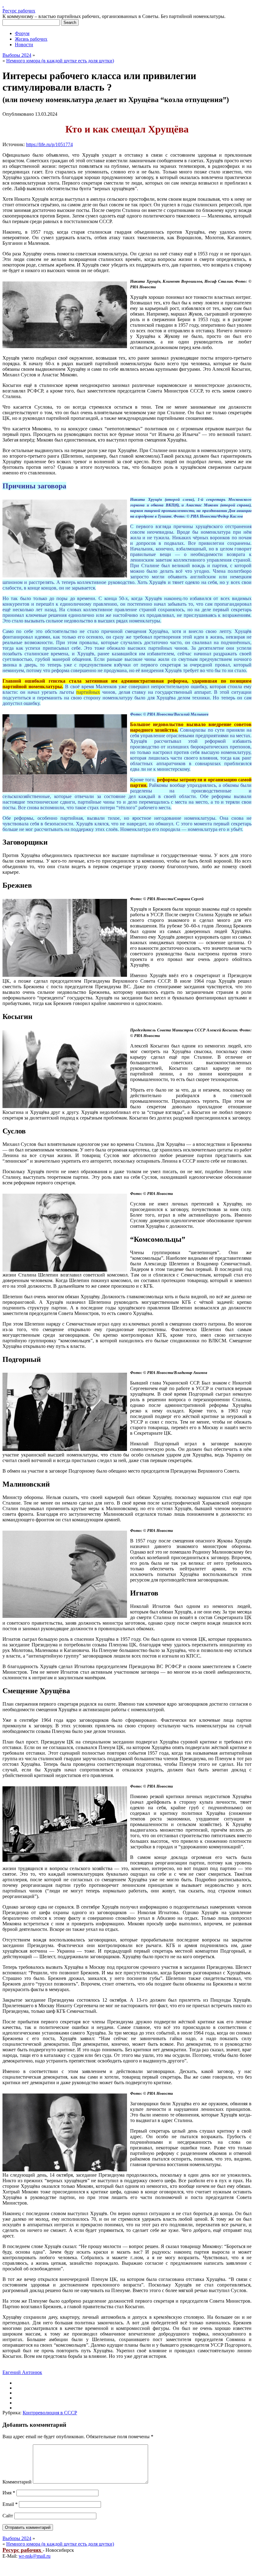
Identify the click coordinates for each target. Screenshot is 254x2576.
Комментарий (17, 2482)
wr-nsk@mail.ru (35, 2556)
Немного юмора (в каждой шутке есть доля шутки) (60, 61)
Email (10, 2504)
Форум (22, 33)
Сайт (8, 2516)
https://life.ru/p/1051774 (49, 144)
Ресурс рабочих (19, 11)
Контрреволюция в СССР (50, 2413)
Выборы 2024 (17, 55)
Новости (24, 45)
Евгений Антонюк (22, 2372)
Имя (9, 2493)
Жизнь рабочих (31, 39)
